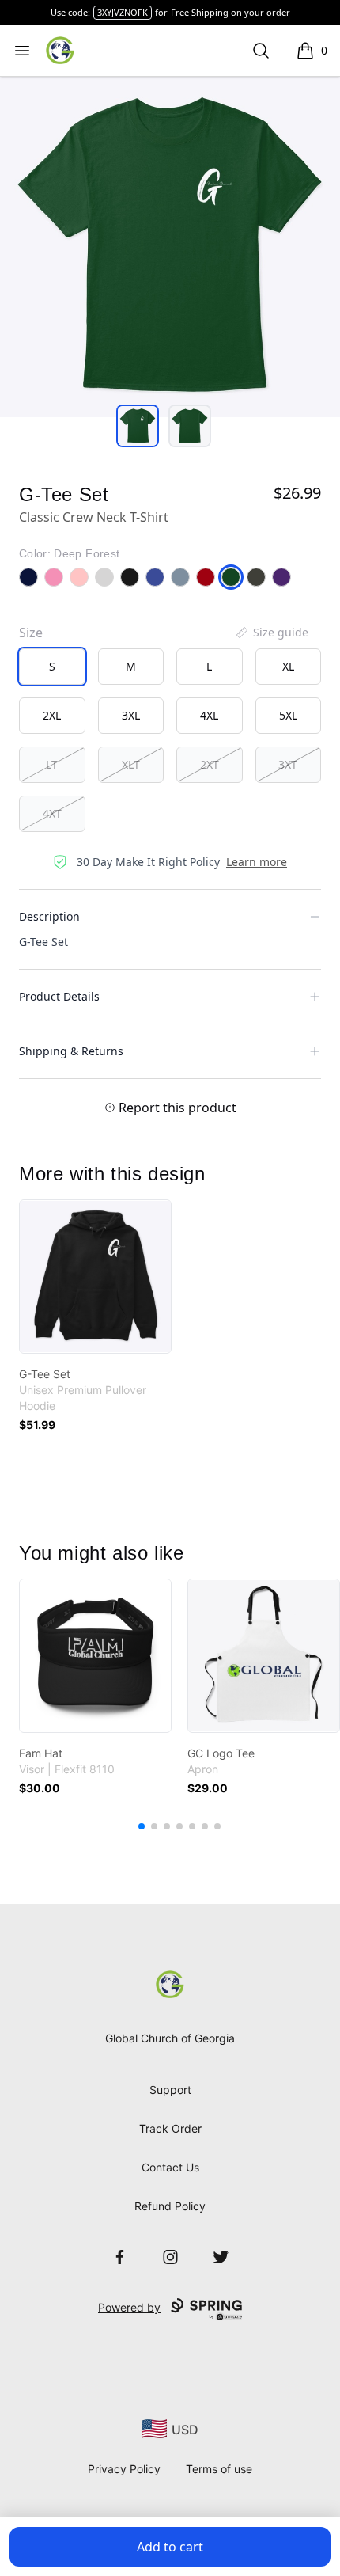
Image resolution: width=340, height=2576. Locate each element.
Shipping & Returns (71, 1051)
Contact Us (170, 2167)
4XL (209, 715)
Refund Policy (170, 2206)
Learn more (257, 862)
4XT (52, 813)
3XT (288, 764)
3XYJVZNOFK (123, 12)
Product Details (59, 996)
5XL (288, 715)
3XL (131, 715)
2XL (52, 715)
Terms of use (219, 2469)
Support (170, 2090)
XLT (131, 764)
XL (288, 666)
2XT (210, 764)
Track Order (170, 2128)
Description (49, 916)
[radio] (52, 667)
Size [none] (31, 633)
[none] (271, 633)
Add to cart (170, 2547)
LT (52, 764)
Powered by (129, 2307)
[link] (95, 1277)
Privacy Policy (124, 2469)
